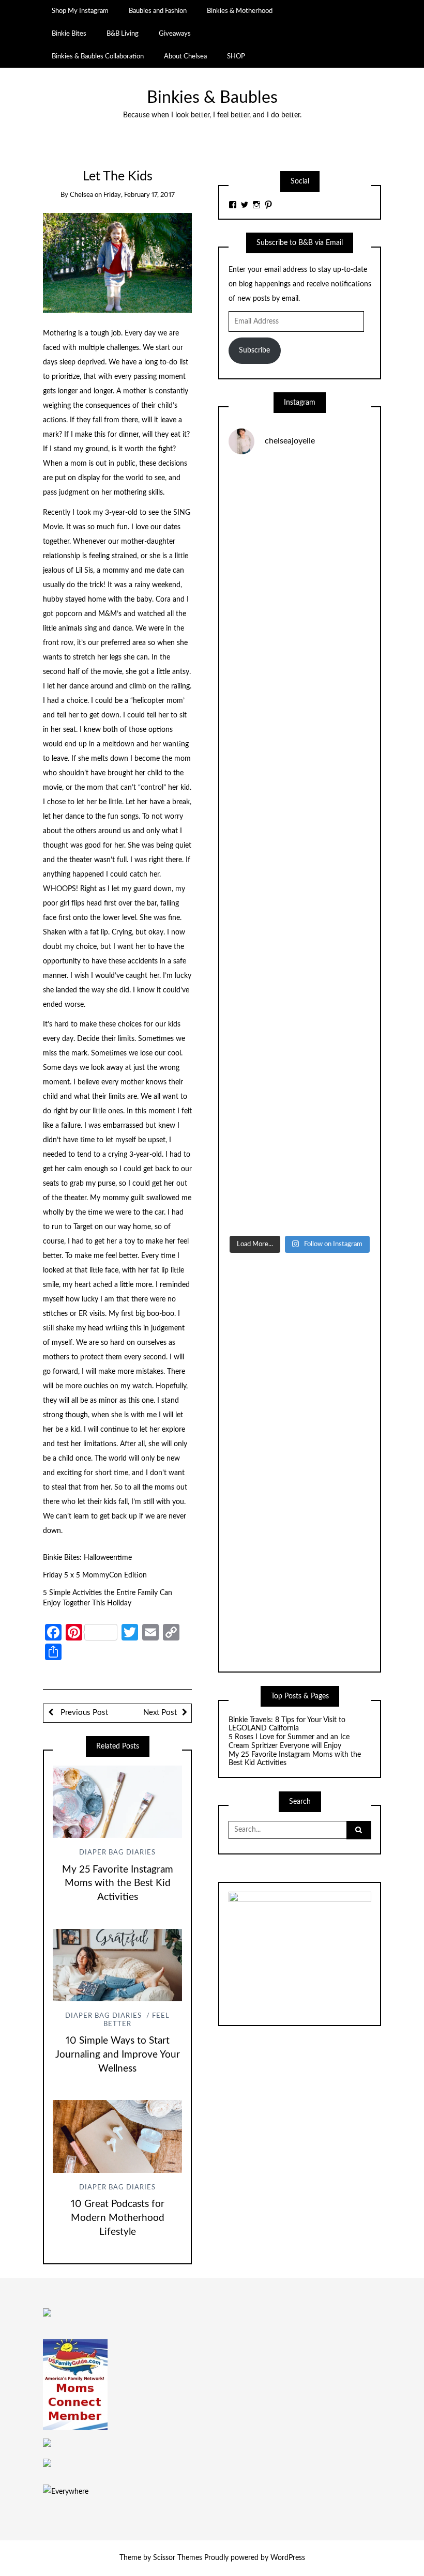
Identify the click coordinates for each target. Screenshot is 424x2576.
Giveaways (175, 34)
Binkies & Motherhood (240, 11)
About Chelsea (185, 56)
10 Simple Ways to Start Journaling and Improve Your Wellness (118, 2055)
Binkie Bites (69, 34)
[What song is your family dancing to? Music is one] (300, 1017)
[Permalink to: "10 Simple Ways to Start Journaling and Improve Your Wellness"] (117, 1965)
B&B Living (123, 34)
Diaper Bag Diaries (117, 1853)
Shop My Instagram (80, 11)
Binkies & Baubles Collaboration (98, 56)
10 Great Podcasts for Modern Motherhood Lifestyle (118, 2218)
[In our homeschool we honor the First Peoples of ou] (300, 1102)
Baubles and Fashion (158, 11)
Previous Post (83, 1713)
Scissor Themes (178, 2558)
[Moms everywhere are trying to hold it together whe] (300, 932)
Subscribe (254, 350)
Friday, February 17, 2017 (139, 195)
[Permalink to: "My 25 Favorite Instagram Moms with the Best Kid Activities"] (117, 1802)
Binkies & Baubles (212, 98)
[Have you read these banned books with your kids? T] (300, 1187)
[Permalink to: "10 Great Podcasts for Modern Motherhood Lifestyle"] (117, 2136)
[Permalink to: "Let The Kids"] (118, 263)
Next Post (160, 1713)
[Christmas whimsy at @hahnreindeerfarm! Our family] (300, 677)
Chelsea (81, 195)
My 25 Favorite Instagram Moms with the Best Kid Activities (118, 1884)
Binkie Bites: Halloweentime (88, 1558)
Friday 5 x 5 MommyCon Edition (95, 1575)
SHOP (236, 56)
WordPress (288, 2558)
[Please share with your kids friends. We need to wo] (300, 507)
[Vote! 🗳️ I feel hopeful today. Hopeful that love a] (300, 762)
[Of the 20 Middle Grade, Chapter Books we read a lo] (300, 592)
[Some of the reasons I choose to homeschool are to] (300, 847)
